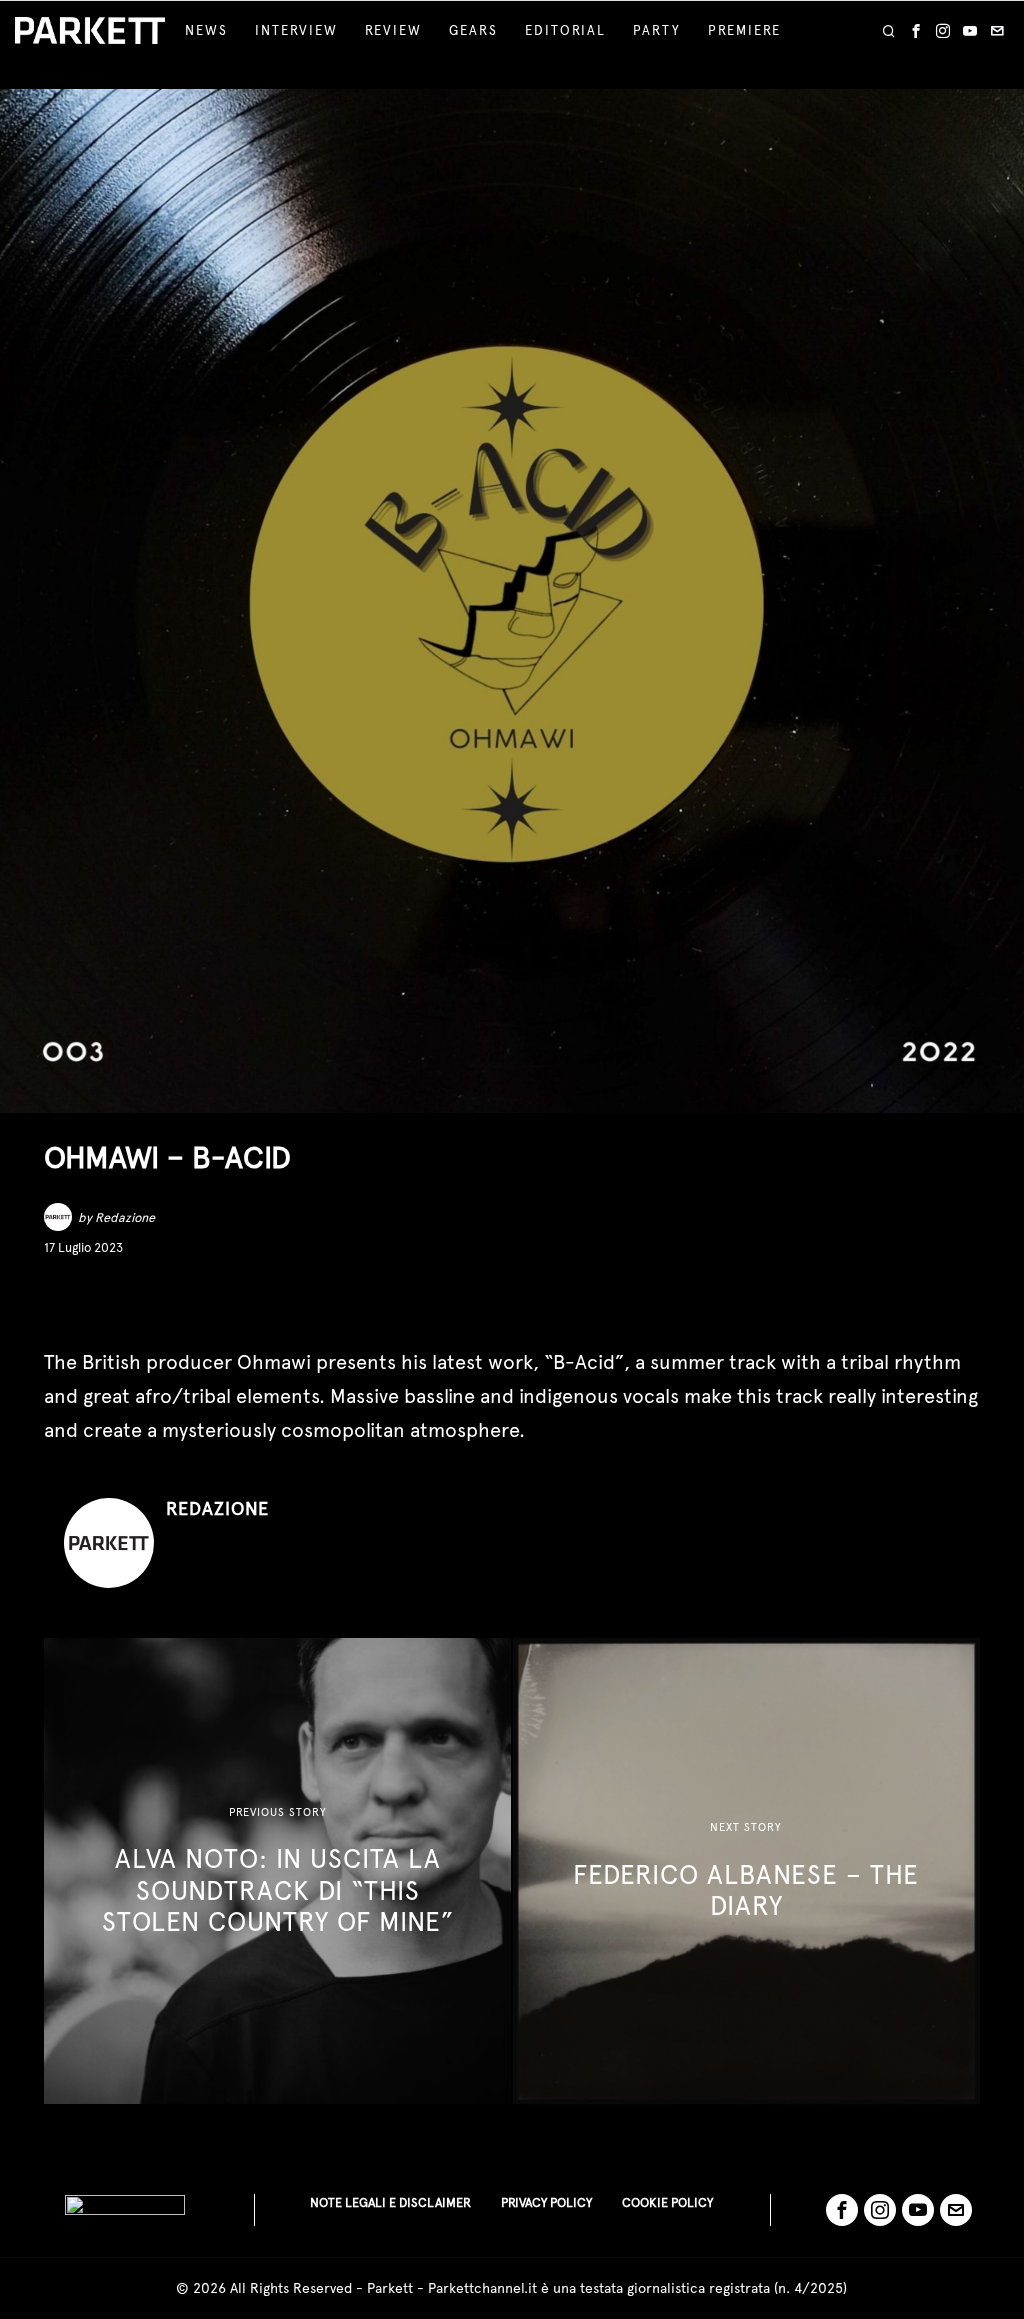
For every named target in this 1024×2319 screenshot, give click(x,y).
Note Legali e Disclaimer (390, 2202)
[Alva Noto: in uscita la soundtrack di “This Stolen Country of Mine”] (277, 1871)
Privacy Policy (546, 2202)
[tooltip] (916, 31)
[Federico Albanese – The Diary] (746, 1871)
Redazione (125, 1217)
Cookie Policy (667, 2202)
